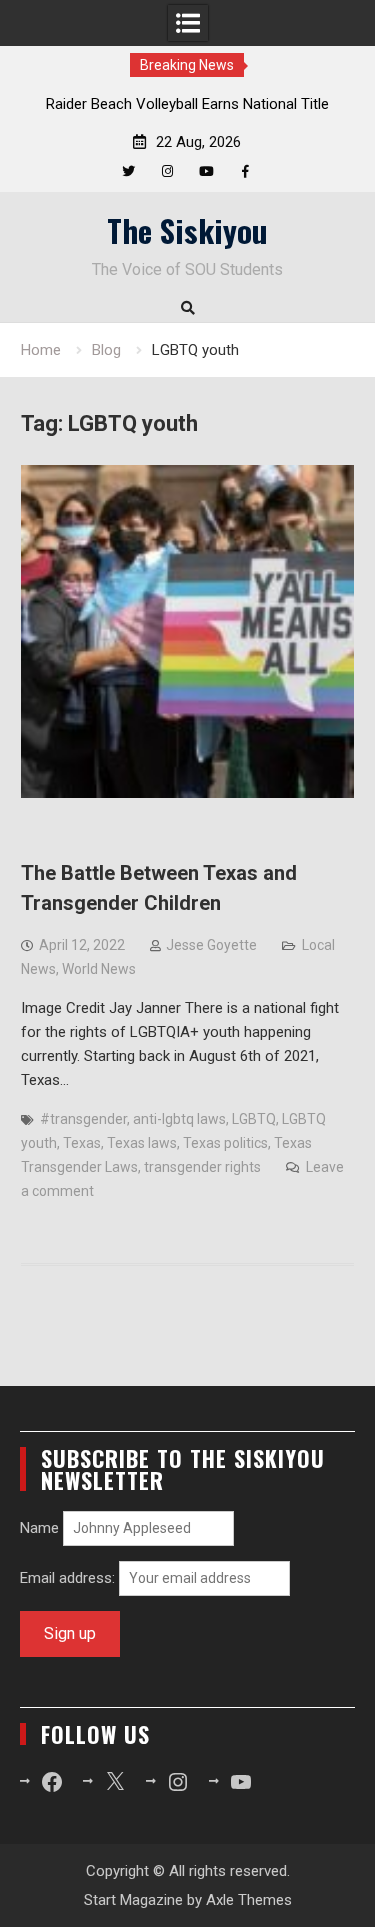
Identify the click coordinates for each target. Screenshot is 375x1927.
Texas (82, 1143)
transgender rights (202, 1167)
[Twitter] (128, 171)
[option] (188, 104)
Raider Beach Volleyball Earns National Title (187, 104)
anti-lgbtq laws (179, 1119)
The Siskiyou (187, 230)
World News (99, 969)
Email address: (69, 1578)
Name (39, 1528)
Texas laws (142, 1143)
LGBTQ (254, 1119)
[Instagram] (167, 171)
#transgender (83, 1119)
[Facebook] (245, 171)
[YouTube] (206, 171)
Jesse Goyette (211, 945)
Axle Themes (249, 1900)
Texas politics (225, 1143)
